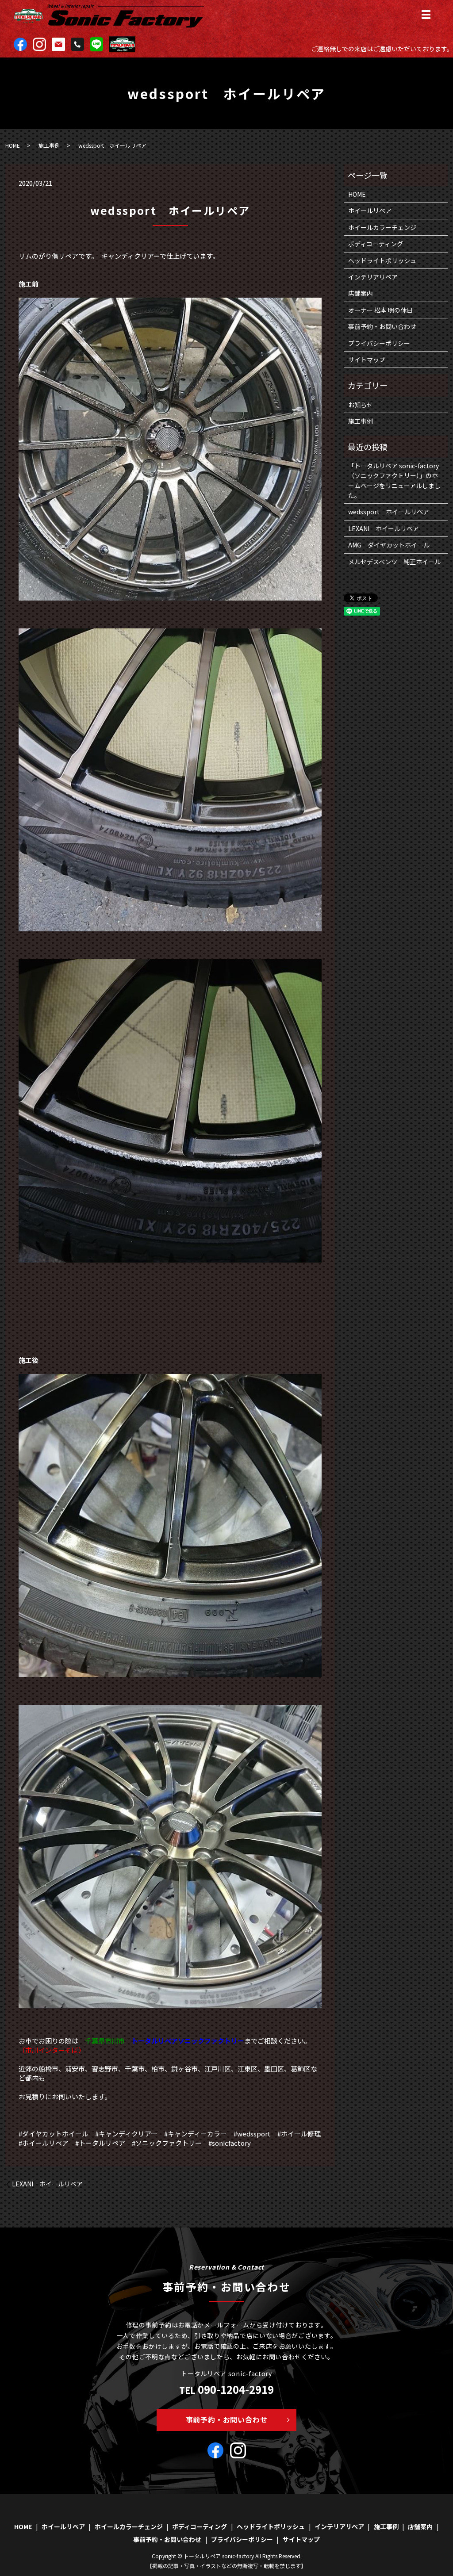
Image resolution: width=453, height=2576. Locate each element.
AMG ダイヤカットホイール (389, 545)
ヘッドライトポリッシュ (382, 260)
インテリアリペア (373, 277)
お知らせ (361, 405)
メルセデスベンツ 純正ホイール (394, 562)
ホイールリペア (370, 211)
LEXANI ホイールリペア (47, 2184)
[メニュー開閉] (426, 15)
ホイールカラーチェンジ (382, 227)
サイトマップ (367, 360)
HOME (13, 145)
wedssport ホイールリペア (389, 512)
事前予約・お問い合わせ (382, 326)
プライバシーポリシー (379, 343)
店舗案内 (361, 293)
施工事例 (49, 145)
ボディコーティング (376, 244)
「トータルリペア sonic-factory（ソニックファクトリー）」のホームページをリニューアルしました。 (394, 480)
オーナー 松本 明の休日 (380, 310)
